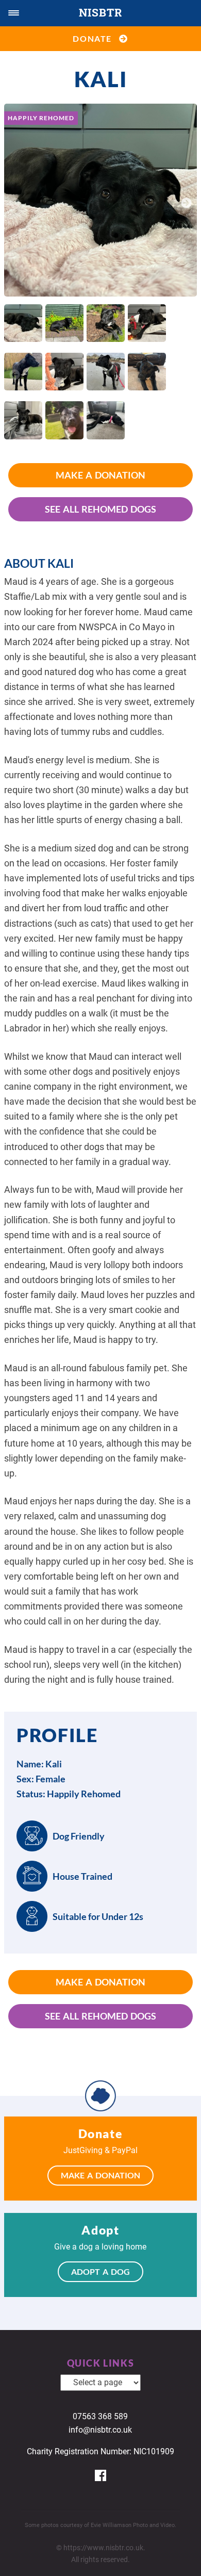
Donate (96, 38)
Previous (14, 202)
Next (187, 202)
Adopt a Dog (100, 2271)
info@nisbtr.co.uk (100, 2430)
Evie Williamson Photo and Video (133, 2525)
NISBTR (100, 12)
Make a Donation (100, 475)
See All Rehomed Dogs (100, 509)
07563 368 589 (100, 2416)
